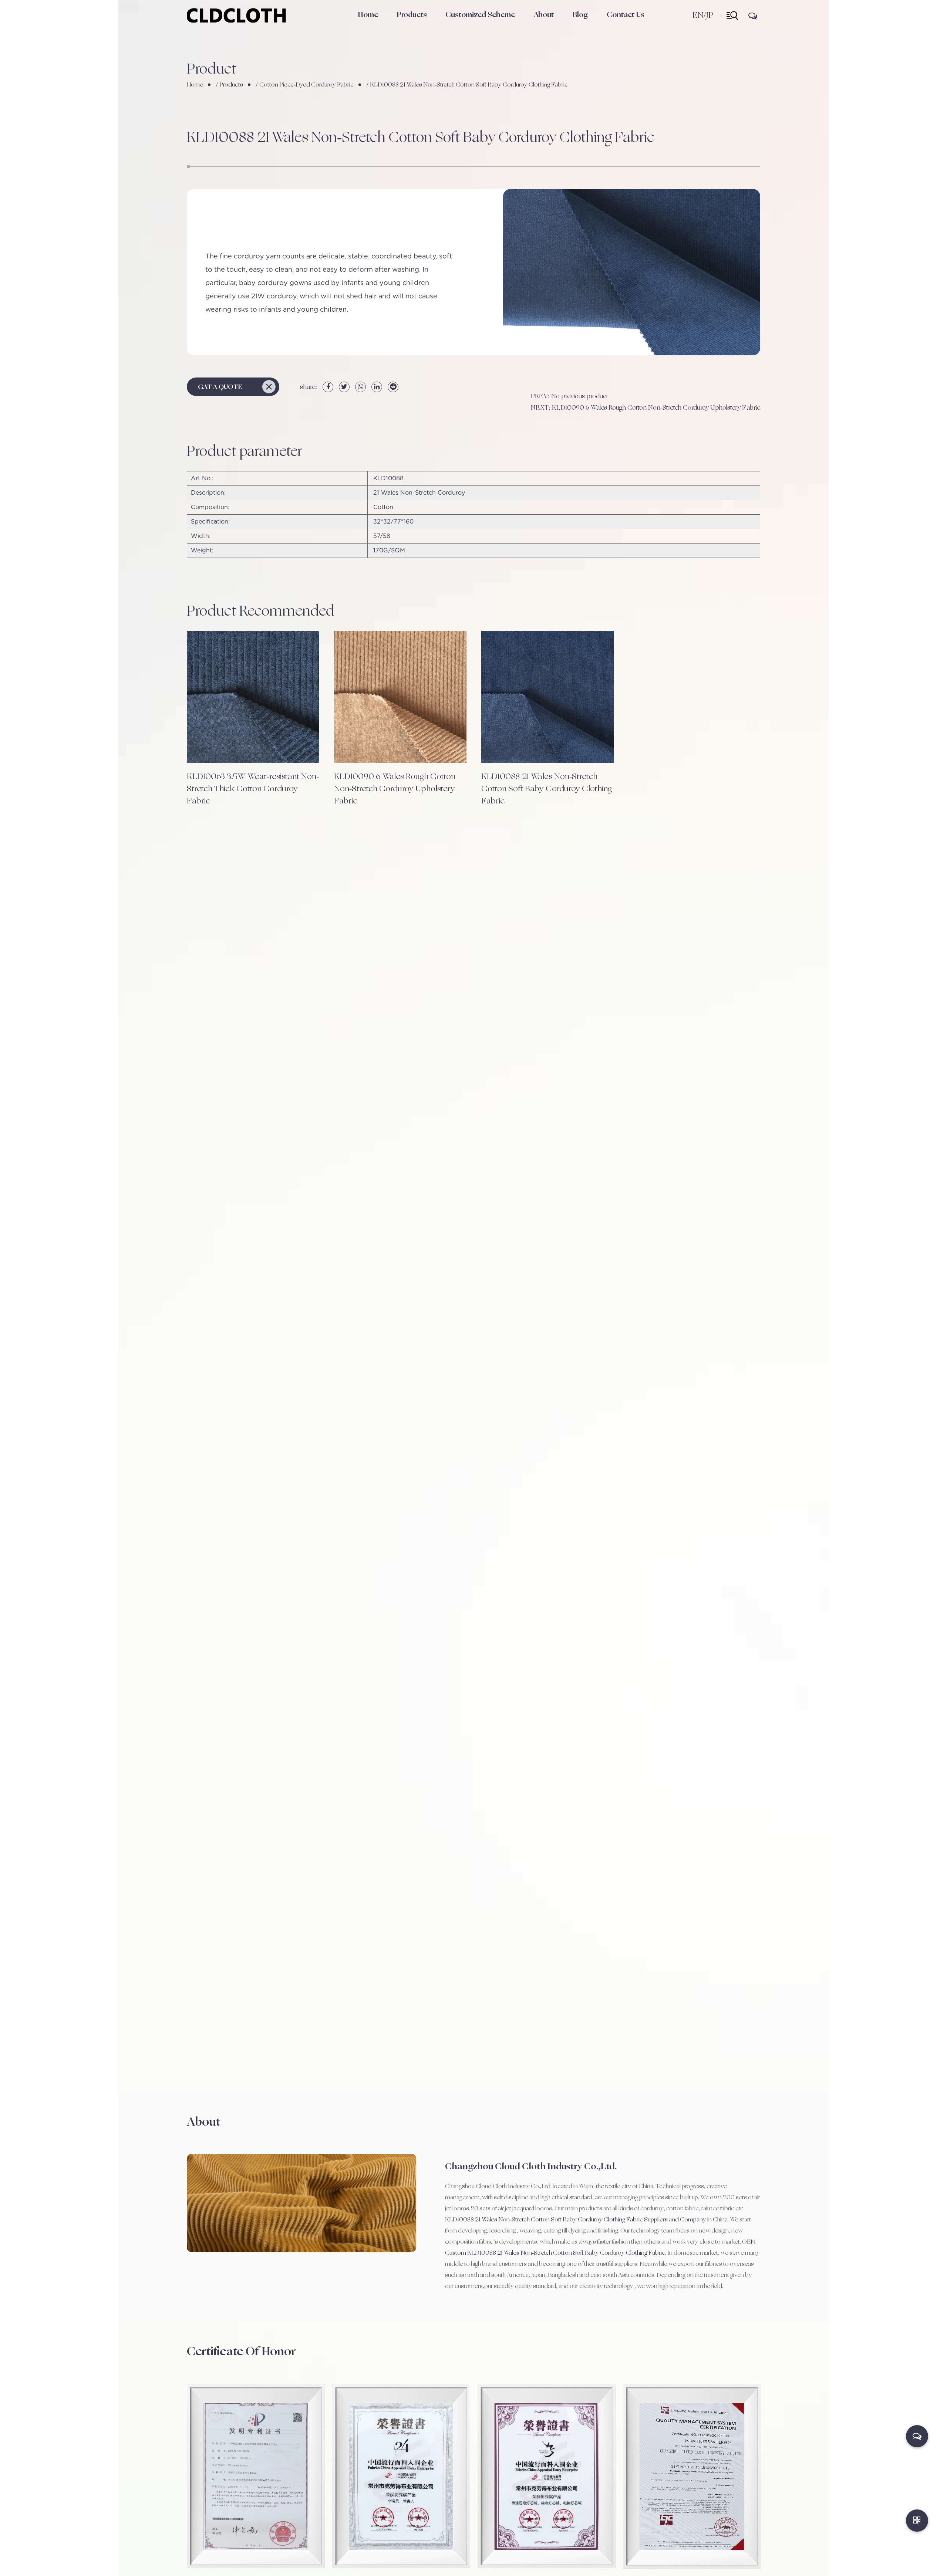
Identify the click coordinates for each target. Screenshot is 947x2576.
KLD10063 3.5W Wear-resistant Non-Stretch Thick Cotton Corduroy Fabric (253, 789)
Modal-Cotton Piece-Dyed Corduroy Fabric (420, 24)
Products (412, 15)
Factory (544, 29)
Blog (580, 15)
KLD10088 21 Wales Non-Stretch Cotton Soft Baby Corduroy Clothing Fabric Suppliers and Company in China (586, 2220)
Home (368, 15)
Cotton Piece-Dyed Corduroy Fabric (419, 28)
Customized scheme (480, 15)
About (544, 15)
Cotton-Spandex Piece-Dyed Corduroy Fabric (424, 27)
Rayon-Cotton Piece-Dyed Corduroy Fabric (422, 25)
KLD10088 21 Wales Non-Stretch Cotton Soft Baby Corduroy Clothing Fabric (547, 789)
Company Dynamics (596, 29)
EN (698, 15)
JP (710, 15)
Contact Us (626, 15)
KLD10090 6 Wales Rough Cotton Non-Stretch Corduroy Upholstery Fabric (395, 789)
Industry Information (595, 28)
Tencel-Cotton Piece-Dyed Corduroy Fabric (423, 26)
